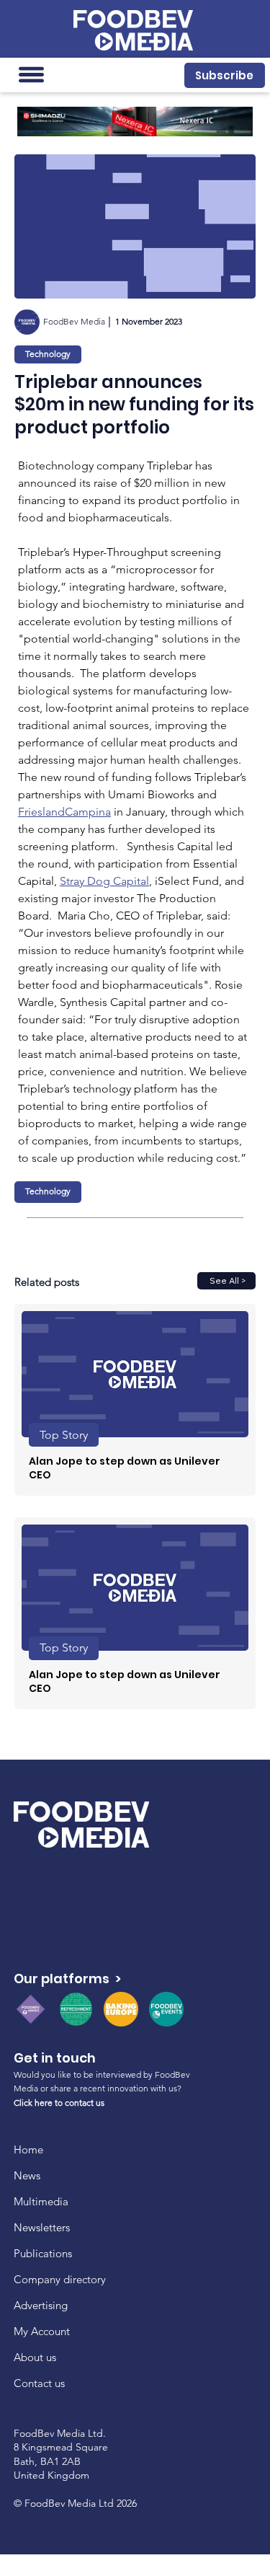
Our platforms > (67, 1979)
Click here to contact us (59, 2103)
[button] (224, 75)
